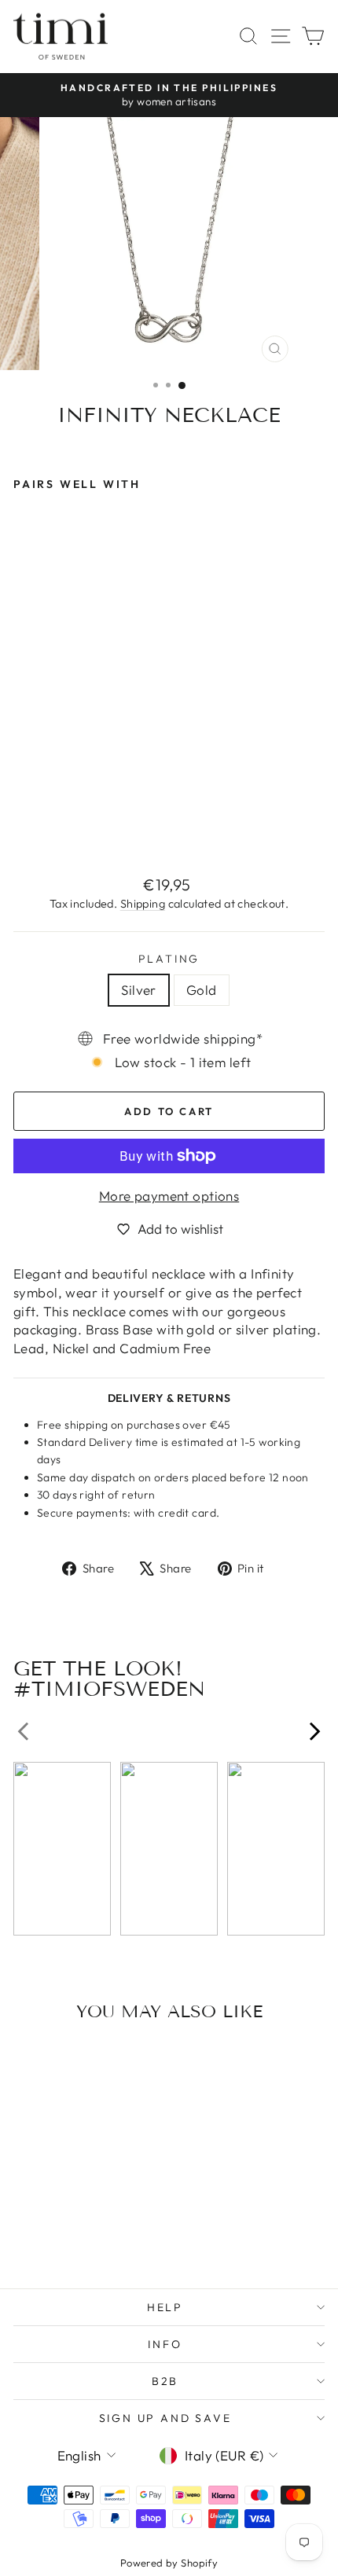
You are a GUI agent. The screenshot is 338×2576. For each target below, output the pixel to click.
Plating (169, 959)
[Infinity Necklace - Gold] (40, 826)
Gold (202, 990)
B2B (165, 2381)
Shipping (143, 904)
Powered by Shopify (169, 2563)
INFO (165, 2344)
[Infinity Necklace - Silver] (22, 826)
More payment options (169, 1196)
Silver (139, 990)
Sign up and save (165, 2418)
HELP (165, 2307)
